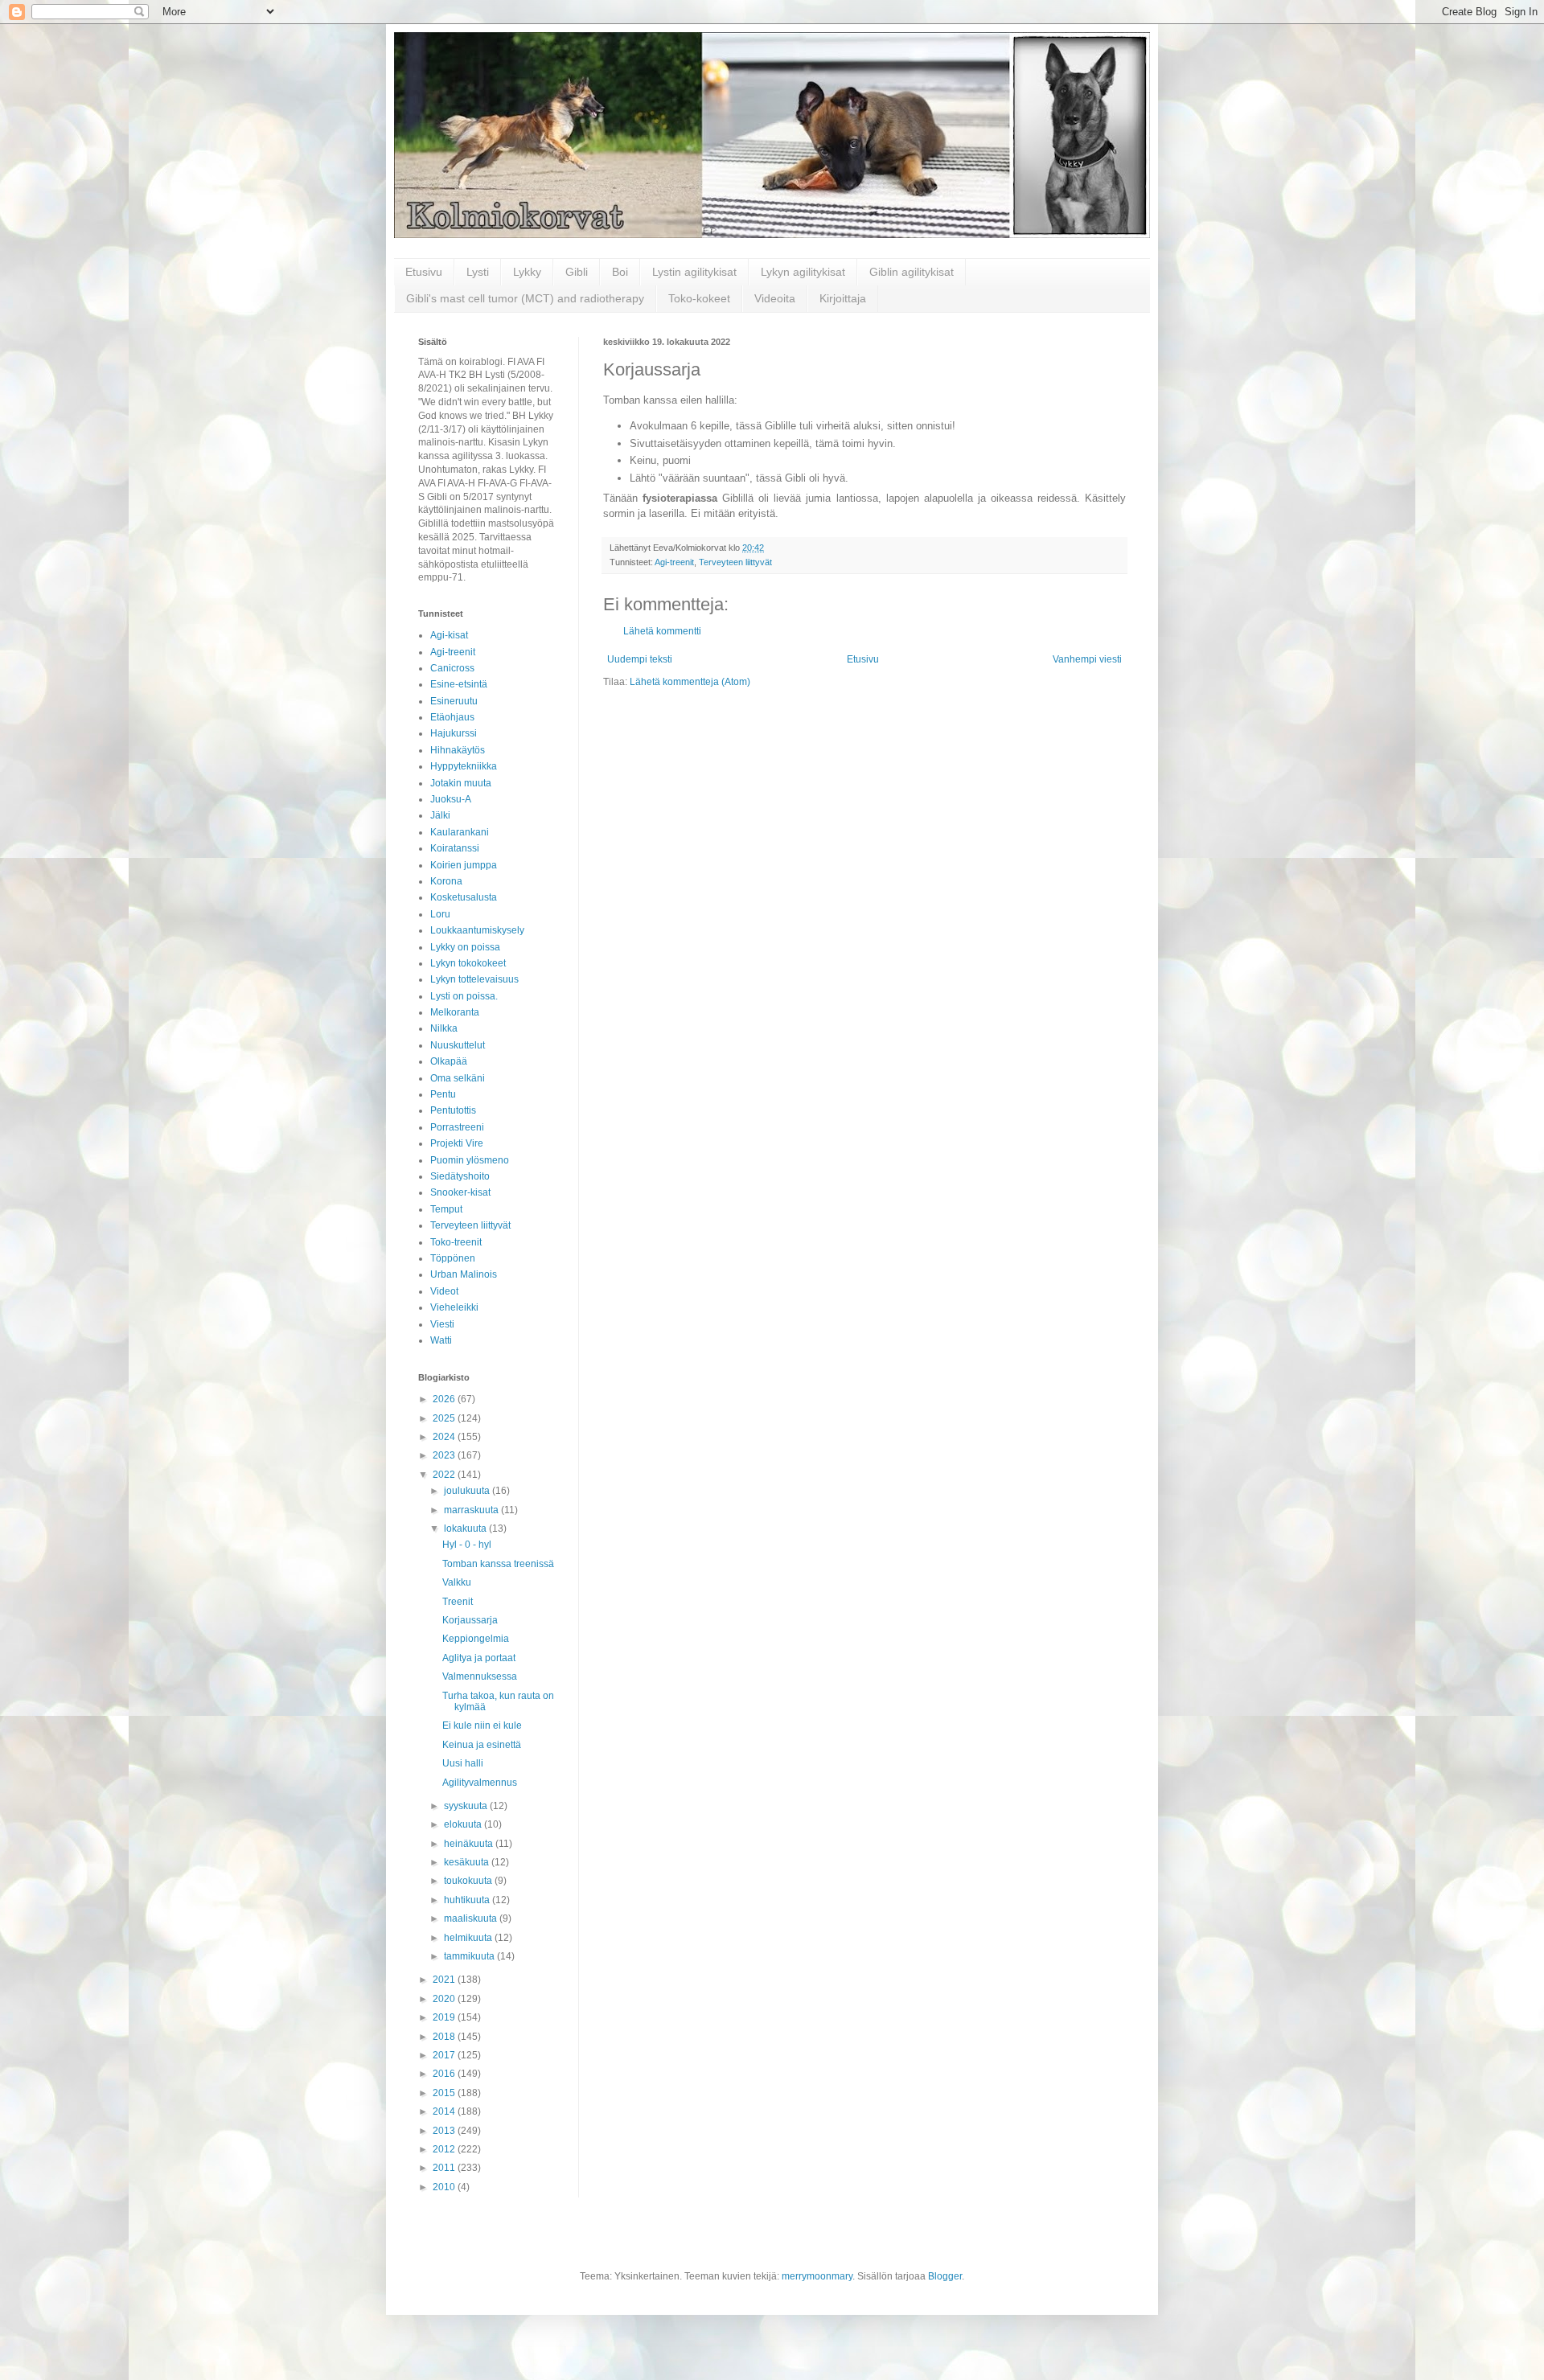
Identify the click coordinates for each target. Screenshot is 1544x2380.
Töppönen (453, 1258)
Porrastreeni (457, 1127)
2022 (445, 1475)
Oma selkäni (458, 1078)
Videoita (775, 298)
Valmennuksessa (480, 1676)
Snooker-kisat (460, 1192)
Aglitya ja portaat (479, 1658)
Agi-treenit (674, 562)
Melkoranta (455, 1012)
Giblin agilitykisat (912, 272)
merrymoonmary (817, 2276)
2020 (445, 1999)
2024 (445, 1437)
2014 (445, 2111)
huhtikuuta (468, 1900)
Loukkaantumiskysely (477, 930)
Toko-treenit (456, 1242)
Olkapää (449, 1061)
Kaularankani (460, 832)
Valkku (457, 1582)
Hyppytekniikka (464, 766)
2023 (445, 1455)
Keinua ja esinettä (482, 1745)
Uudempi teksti (640, 659)
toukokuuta (469, 1881)
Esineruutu (454, 701)
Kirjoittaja (843, 298)
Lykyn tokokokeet (468, 963)
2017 (445, 2055)
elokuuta (464, 1824)
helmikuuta (469, 1938)
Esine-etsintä (459, 684)
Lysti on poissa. (464, 996)
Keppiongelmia (476, 1639)
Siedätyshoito (460, 1176)
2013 (445, 2131)
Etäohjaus (452, 717)
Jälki (440, 815)
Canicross (452, 668)
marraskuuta (472, 1510)
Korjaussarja (470, 1620)
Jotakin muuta (461, 783)
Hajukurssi (454, 733)
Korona (446, 881)
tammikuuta (470, 1956)
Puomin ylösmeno (470, 1160)
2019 (445, 2017)
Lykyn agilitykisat (803, 272)
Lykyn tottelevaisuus (474, 979)
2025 (445, 1418)
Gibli (577, 272)
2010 (445, 2187)
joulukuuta (468, 1491)
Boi (620, 272)
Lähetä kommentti (662, 631)
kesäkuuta (468, 1862)
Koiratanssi (455, 848)
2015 (445, 2093)
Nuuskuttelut (458, 1045)
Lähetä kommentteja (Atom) (690, 682)
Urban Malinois (464, 1274)
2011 (445, 2168)
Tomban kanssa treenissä (498, 1564)
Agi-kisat (449, 635)
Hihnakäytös (458, 750)
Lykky (527, 272)
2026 (445, 1399)
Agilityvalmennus (480, 1783)
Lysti (478, 272)
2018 (445, 2037)
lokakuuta (466, 1529)
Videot (444, 1291)
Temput (446, 1209)
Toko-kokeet (699, 298)
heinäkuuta (470, 1844)
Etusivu (424, 272)
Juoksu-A (451, 799)
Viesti (442, 1324)
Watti (441, 1340)
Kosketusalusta (464, 897)
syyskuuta (467, 1806)
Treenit (458, 1602)
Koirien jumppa (464, 865)
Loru (440, 914)
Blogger (945, 2276)
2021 (445, 1980)
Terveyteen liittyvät (735, 562)
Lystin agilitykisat (694, 272)
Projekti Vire (457, 1143)
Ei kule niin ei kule (482, 1725)
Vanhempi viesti (1087, 659)
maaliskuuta (472, 1918)
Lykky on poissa (465, 947)
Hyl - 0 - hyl (467, 1545)
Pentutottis (453, 1110)
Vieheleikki (454, 1307)
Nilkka (444, 1028)
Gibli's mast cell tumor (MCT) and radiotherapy (525, 298)
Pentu (443, 1094)
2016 (445, 2074)
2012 (445, 2149)
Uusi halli (463, 1763)
